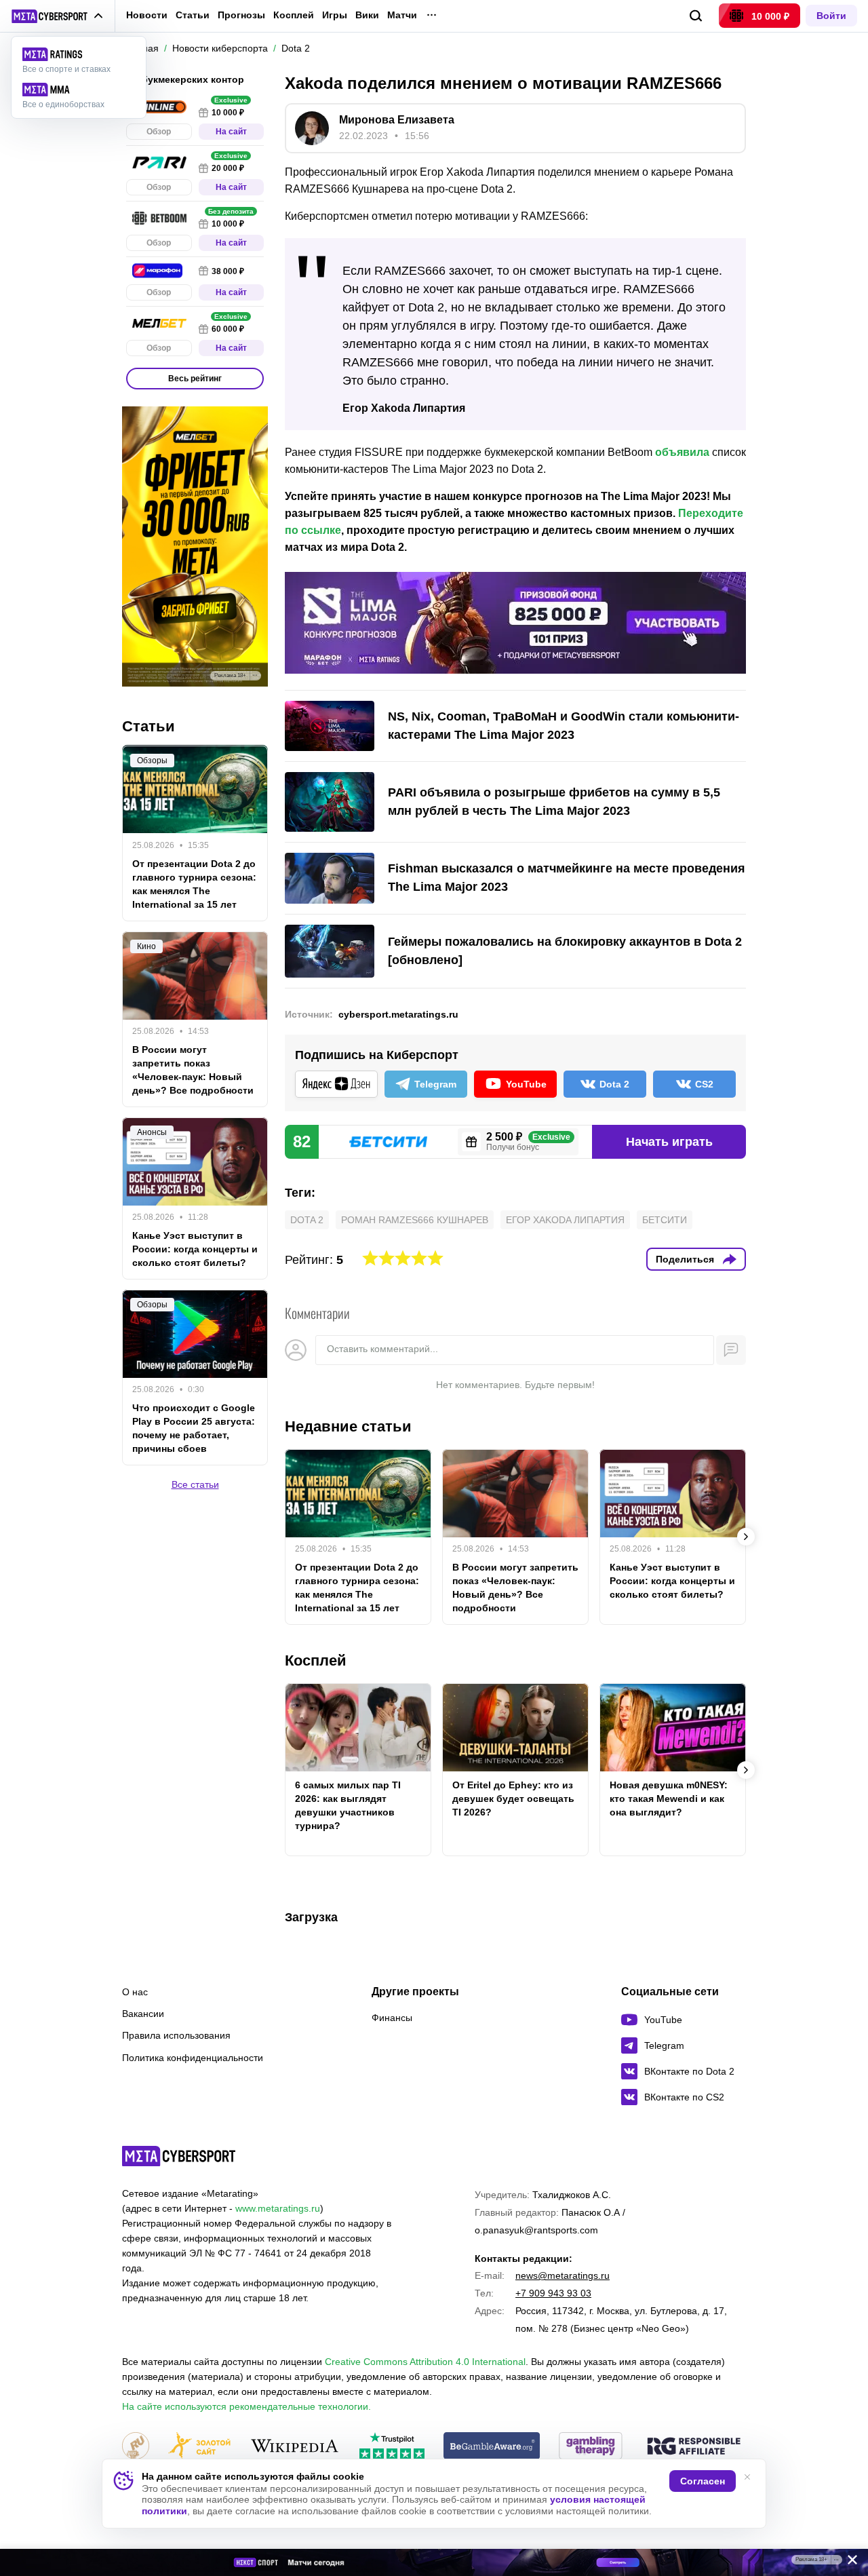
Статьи (193, 15)
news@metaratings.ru (563, 2275)
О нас (135, 1992)
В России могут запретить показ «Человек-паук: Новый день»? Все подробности (515, 1588)
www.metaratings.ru (278, 2208)
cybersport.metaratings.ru (398, 1014)
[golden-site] (199, 2447)
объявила (682, 452)
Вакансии (143, 2014)
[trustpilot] (392, 2447)
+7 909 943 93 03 (553, 2293)
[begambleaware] (492, 2447)
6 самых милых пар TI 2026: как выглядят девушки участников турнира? (348, 1805)
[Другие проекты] (57, 16)
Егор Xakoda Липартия (565, 1220)
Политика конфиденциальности (193, 2058)
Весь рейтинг (195, 379)
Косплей (294, 15)
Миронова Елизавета (397, 120)
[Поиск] (696, 16)
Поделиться (685, 1259)
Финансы (392, 2018)
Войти (831, 16)
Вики (367, 15)
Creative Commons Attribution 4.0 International (425, 2362)
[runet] (136, 2447)
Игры (335, 15)
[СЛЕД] (746, 1537)
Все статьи (195, 1484)
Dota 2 (307, 1220)
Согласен (703, 2481)
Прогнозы (241, 15)
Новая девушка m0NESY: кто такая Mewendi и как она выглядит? (669, 1799)
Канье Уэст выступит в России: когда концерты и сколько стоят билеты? (672, 1581)
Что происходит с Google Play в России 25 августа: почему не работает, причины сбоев (194, 1428)
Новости (147, 15)
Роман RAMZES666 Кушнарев (415, 1220)
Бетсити (665, 1220)
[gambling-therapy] (591, 2447)
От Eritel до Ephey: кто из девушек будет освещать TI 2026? (513, 1799)
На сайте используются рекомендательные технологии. (246, 2406)
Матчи (402, 15)
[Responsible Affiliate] (694, 2447)
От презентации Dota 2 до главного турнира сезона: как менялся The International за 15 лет (357, 1588)
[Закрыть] (848, 2562)
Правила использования (176, 2035)
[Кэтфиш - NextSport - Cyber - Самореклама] (434, 2562)
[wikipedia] (295, 2447)
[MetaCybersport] (179, 2156)
